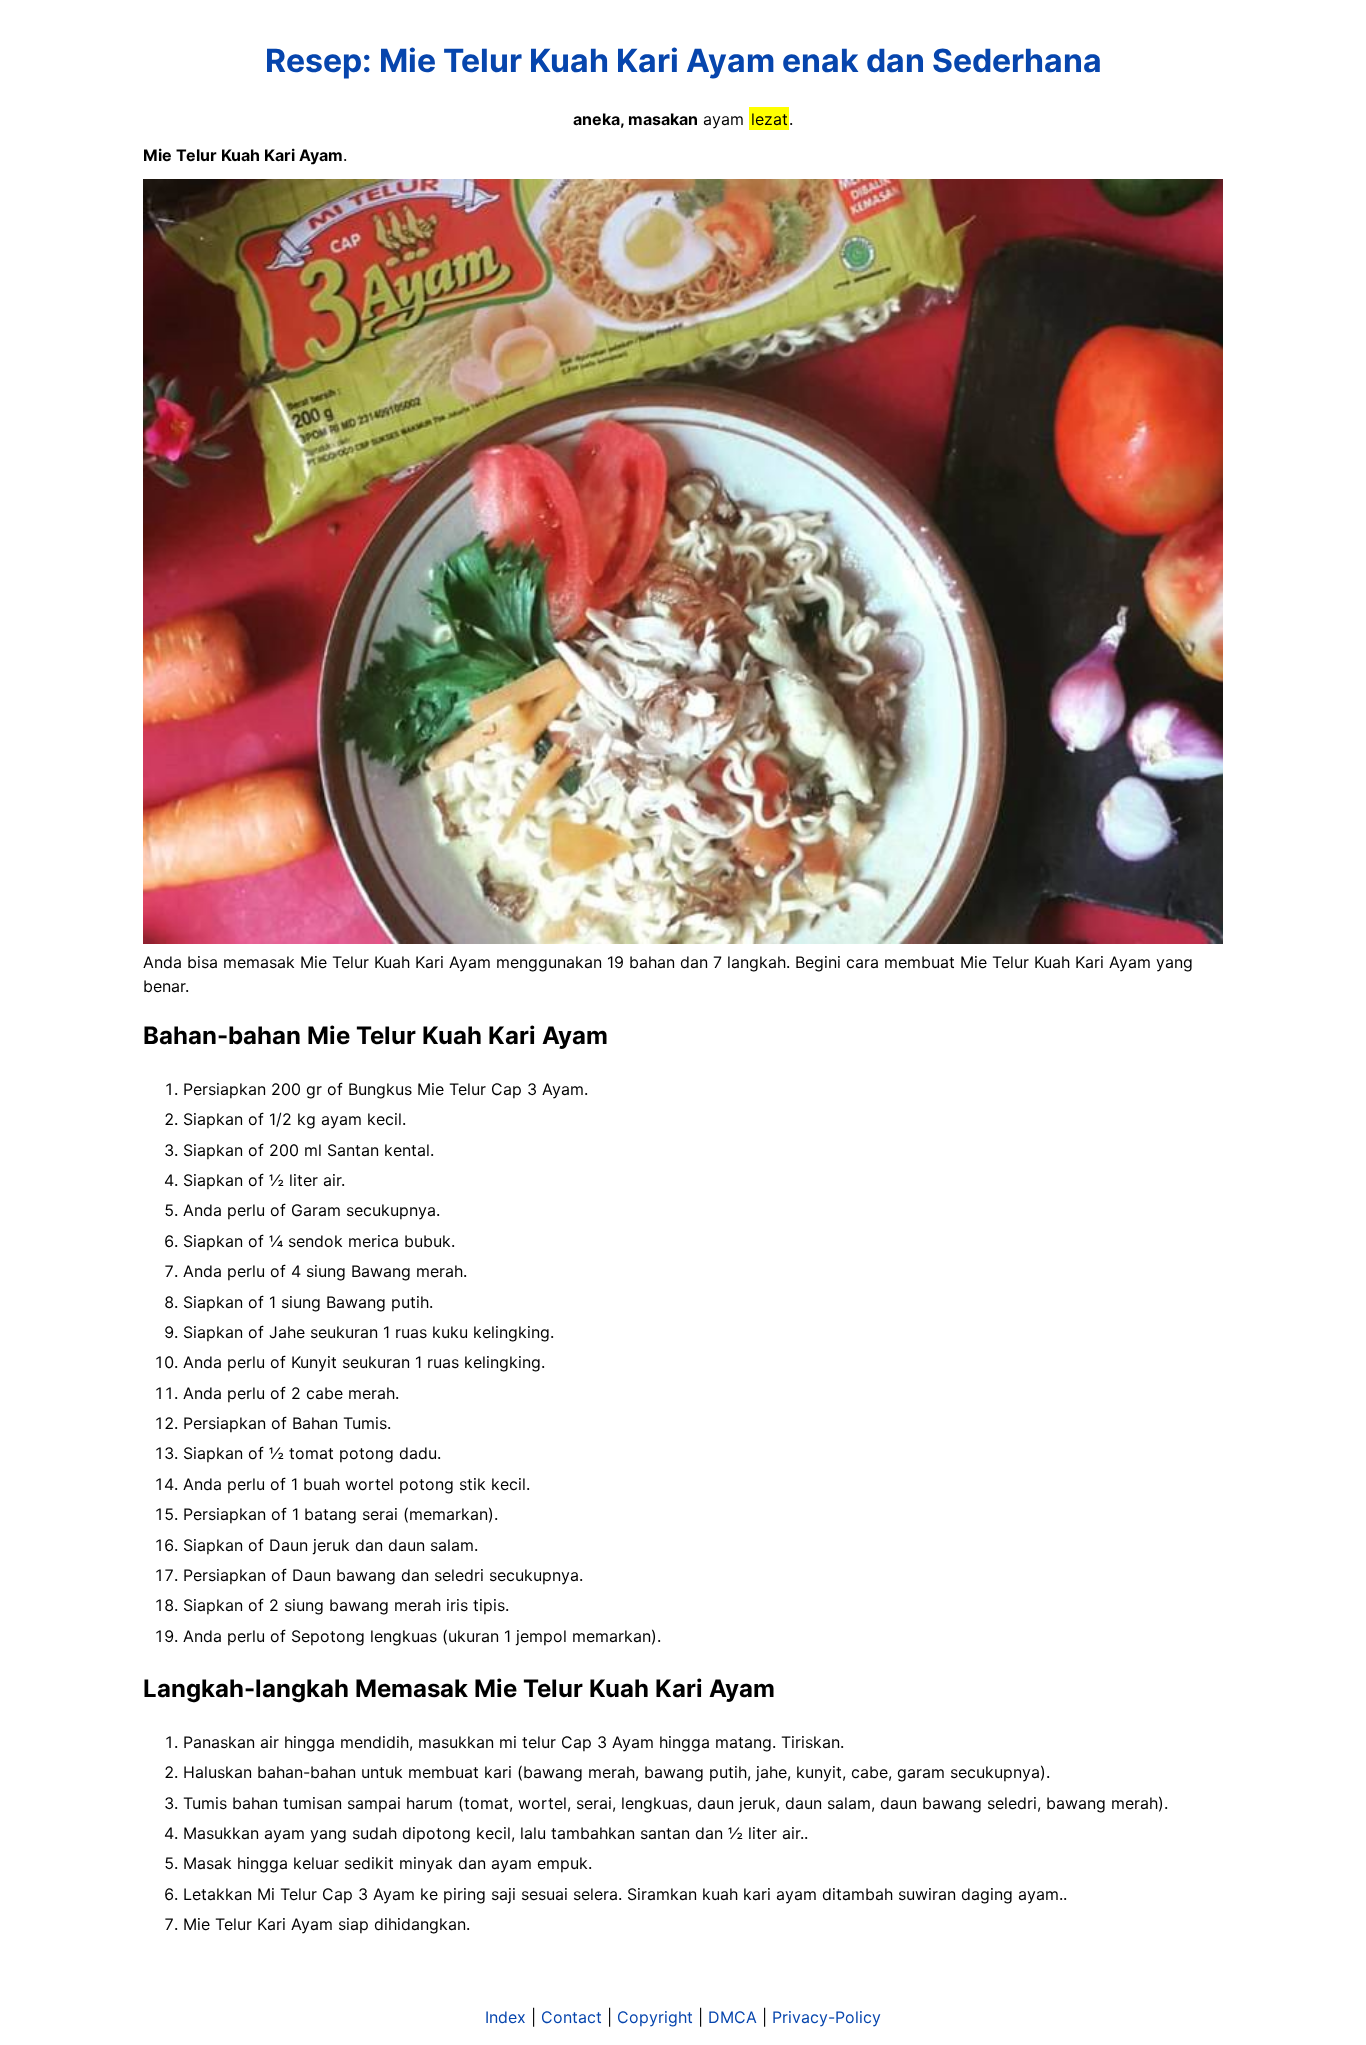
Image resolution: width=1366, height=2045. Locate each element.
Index (505, 2017)
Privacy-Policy (826, 2017)
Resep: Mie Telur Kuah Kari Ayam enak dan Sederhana (683, 60)
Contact (571, 2017)
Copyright (655, 2017)
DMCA (732, 2017)
